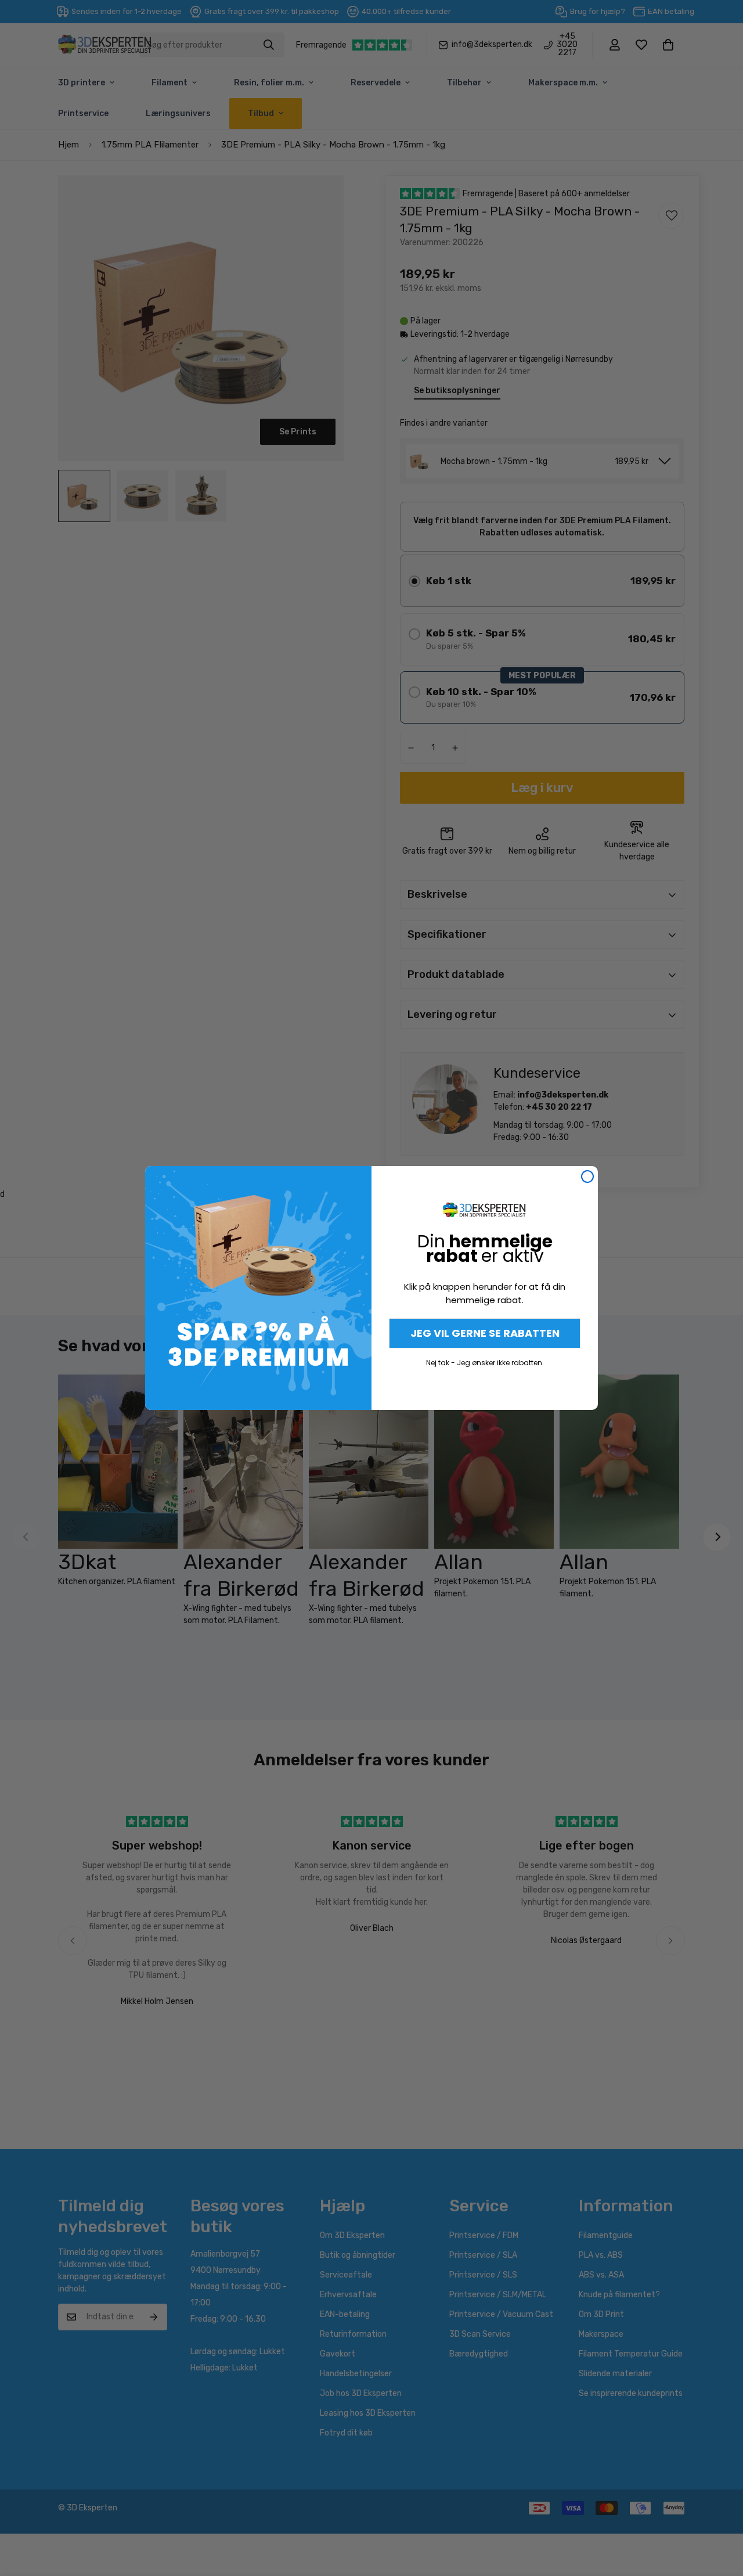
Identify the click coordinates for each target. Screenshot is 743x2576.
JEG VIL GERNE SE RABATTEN (485, 1333)
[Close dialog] (587, 1177)
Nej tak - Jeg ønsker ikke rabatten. (485, 1363)
